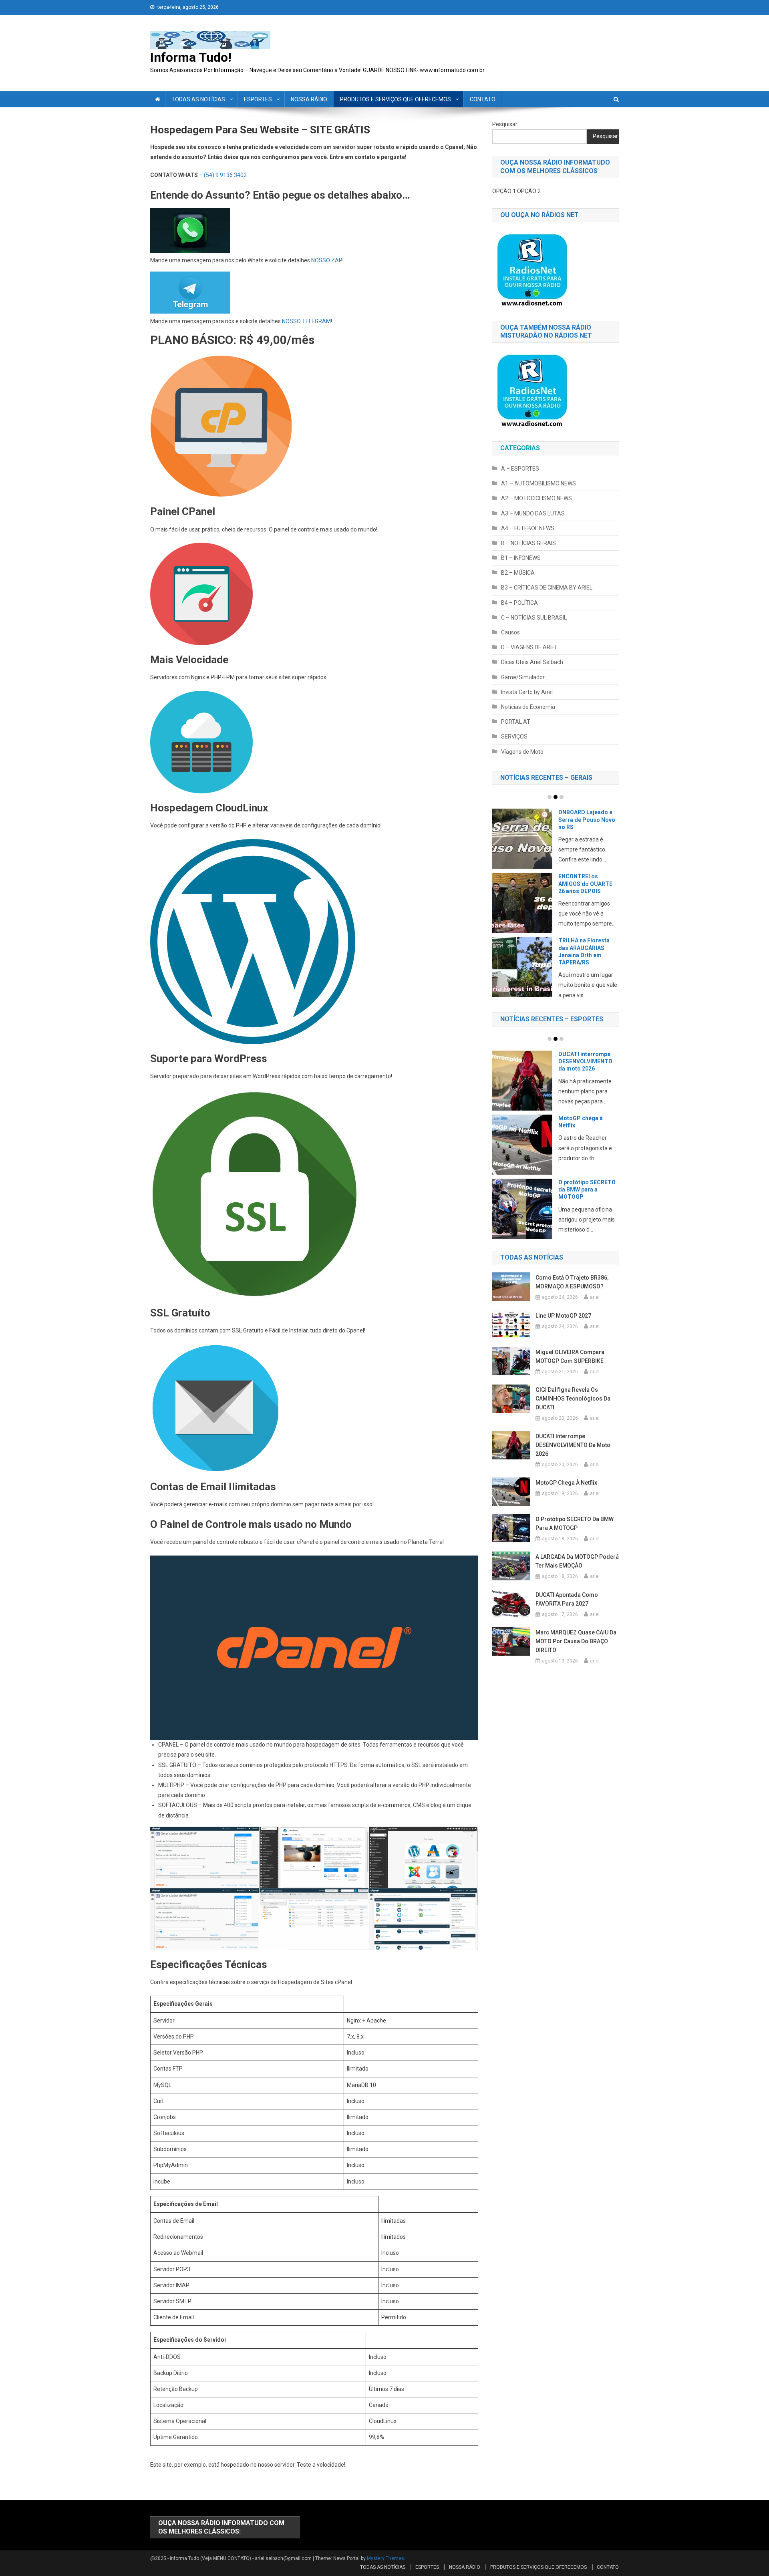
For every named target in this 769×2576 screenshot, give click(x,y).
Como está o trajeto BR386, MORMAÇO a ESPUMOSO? (572, 1292)
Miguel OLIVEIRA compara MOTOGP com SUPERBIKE (570, 1366)
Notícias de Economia (528, 707)
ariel (595, 1307)
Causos (510, 632)
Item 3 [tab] (562, 797)
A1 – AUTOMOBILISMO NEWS (539, 483)
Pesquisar (505, 124)
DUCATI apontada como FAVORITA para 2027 (586, 1131)
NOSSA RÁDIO (309, 99)
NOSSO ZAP (327, 260)
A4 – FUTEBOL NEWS (528, 528)
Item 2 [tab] (556, 797)
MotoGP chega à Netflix (566, 1492)
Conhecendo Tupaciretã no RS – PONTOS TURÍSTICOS (588, 951)
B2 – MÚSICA (518, 573)
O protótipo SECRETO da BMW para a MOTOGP (575, 1533)
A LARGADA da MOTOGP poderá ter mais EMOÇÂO (586, 1061)
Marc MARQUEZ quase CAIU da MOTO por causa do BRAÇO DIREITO (576, 1650)
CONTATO (483, 99)
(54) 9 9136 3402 (225, 175)
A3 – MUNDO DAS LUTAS (533, 513)
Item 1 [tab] (550, 797)
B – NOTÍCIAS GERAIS (528, 543)
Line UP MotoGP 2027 (563, 1325)
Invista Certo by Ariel (527, 692)
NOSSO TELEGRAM (306, 321)
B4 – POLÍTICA (519, 603)
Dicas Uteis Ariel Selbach (532, 662)
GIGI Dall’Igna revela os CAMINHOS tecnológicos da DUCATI (573, 1408)
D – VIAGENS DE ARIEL (529, 647)
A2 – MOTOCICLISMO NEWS (536, 498)
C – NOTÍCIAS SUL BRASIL (534, 618)
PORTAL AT (516, 722)
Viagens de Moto (522, 752)
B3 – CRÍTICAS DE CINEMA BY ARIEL (547, 588)
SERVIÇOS (514, 737)
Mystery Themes (386, 2558)
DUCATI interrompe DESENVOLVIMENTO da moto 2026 (573, 1455)
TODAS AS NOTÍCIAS (198, 99)
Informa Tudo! (191, 57)
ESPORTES (258, 99)
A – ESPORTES (520, 469)
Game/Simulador (523, 677)
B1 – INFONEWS (521, 558)
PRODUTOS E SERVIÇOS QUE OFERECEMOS (396, 99)
